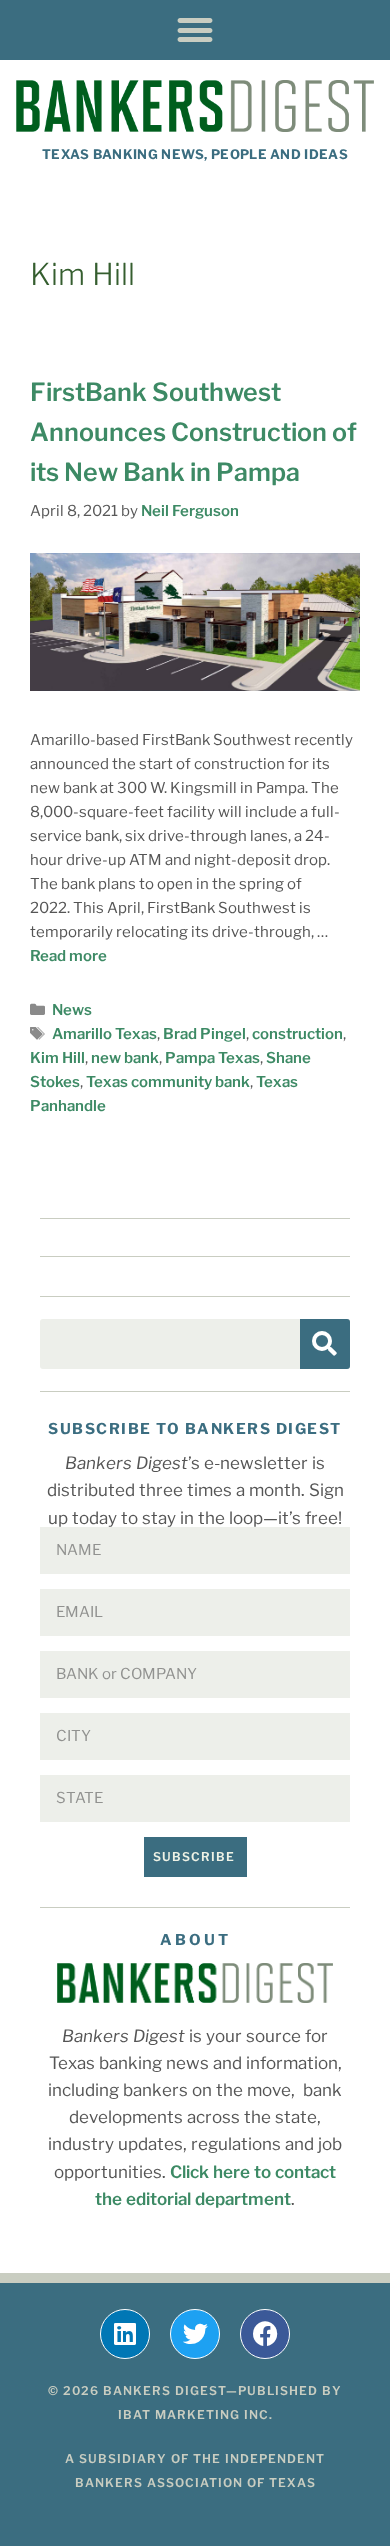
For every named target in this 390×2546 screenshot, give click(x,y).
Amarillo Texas (104, 1034)
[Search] (325, 1344)
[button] (195, 29)
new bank (125, 1058)
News (72, 1010)
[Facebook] (265, 2334)
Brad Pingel (204, 1034)
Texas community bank (168, 1082)
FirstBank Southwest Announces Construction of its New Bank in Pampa (193, 432)
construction (297, 1034)
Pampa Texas (212, 1058)
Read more (68, 956)
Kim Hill (57, 1058)
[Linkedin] (125, 2334)
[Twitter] (195, 2334)
